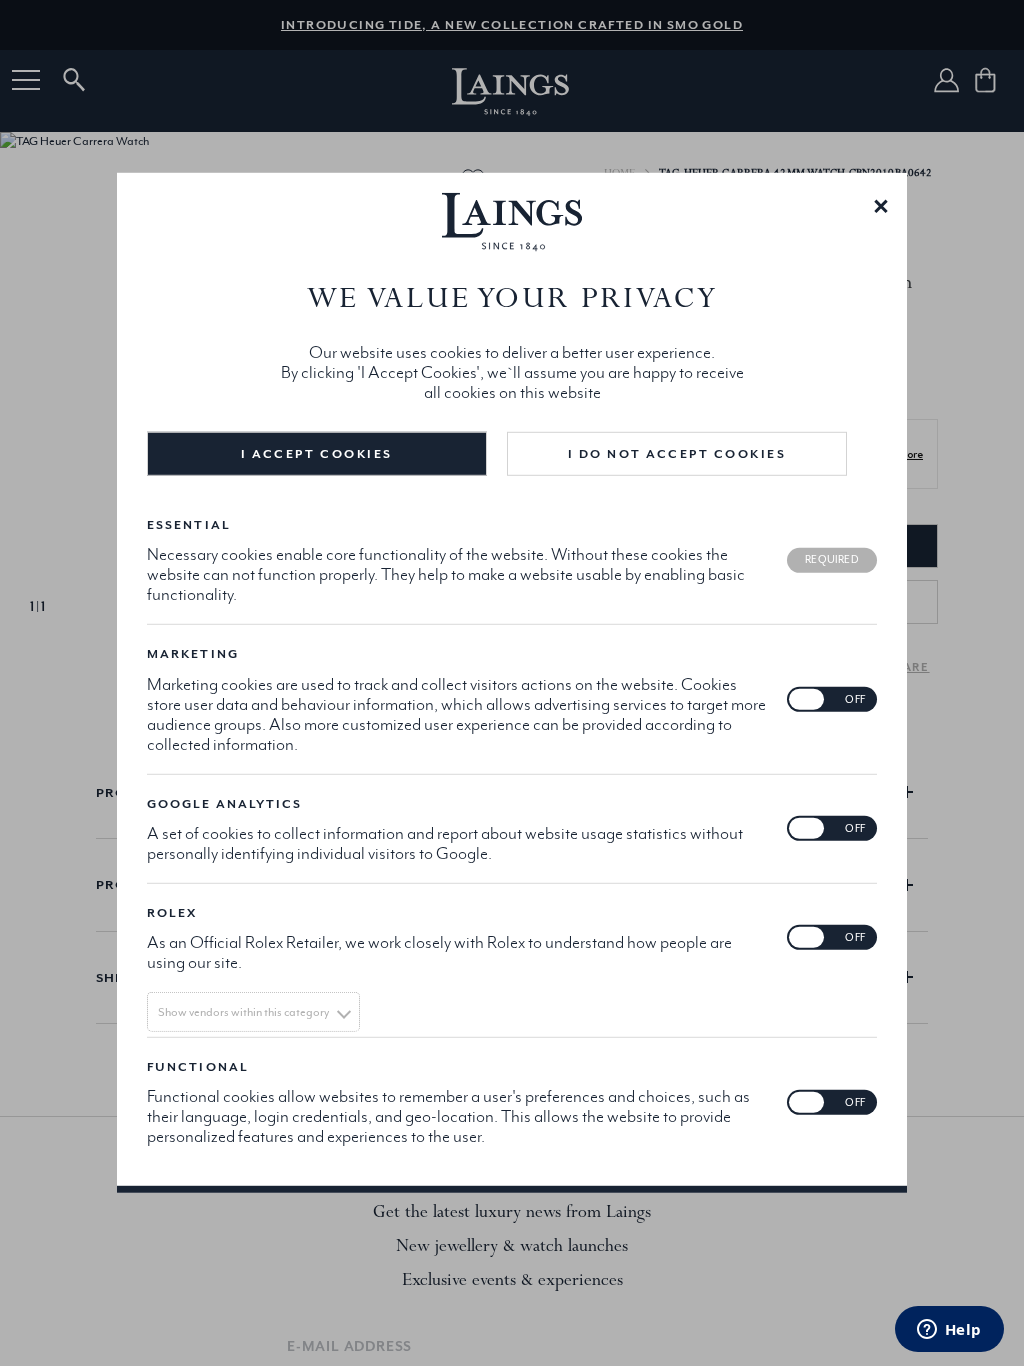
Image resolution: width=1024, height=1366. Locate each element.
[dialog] (512, 683)
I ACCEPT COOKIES (316, 454)
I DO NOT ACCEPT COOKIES (677, 454)
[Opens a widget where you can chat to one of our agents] (949, 1331)
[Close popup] (881, 205)
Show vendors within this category (243, 1012)
